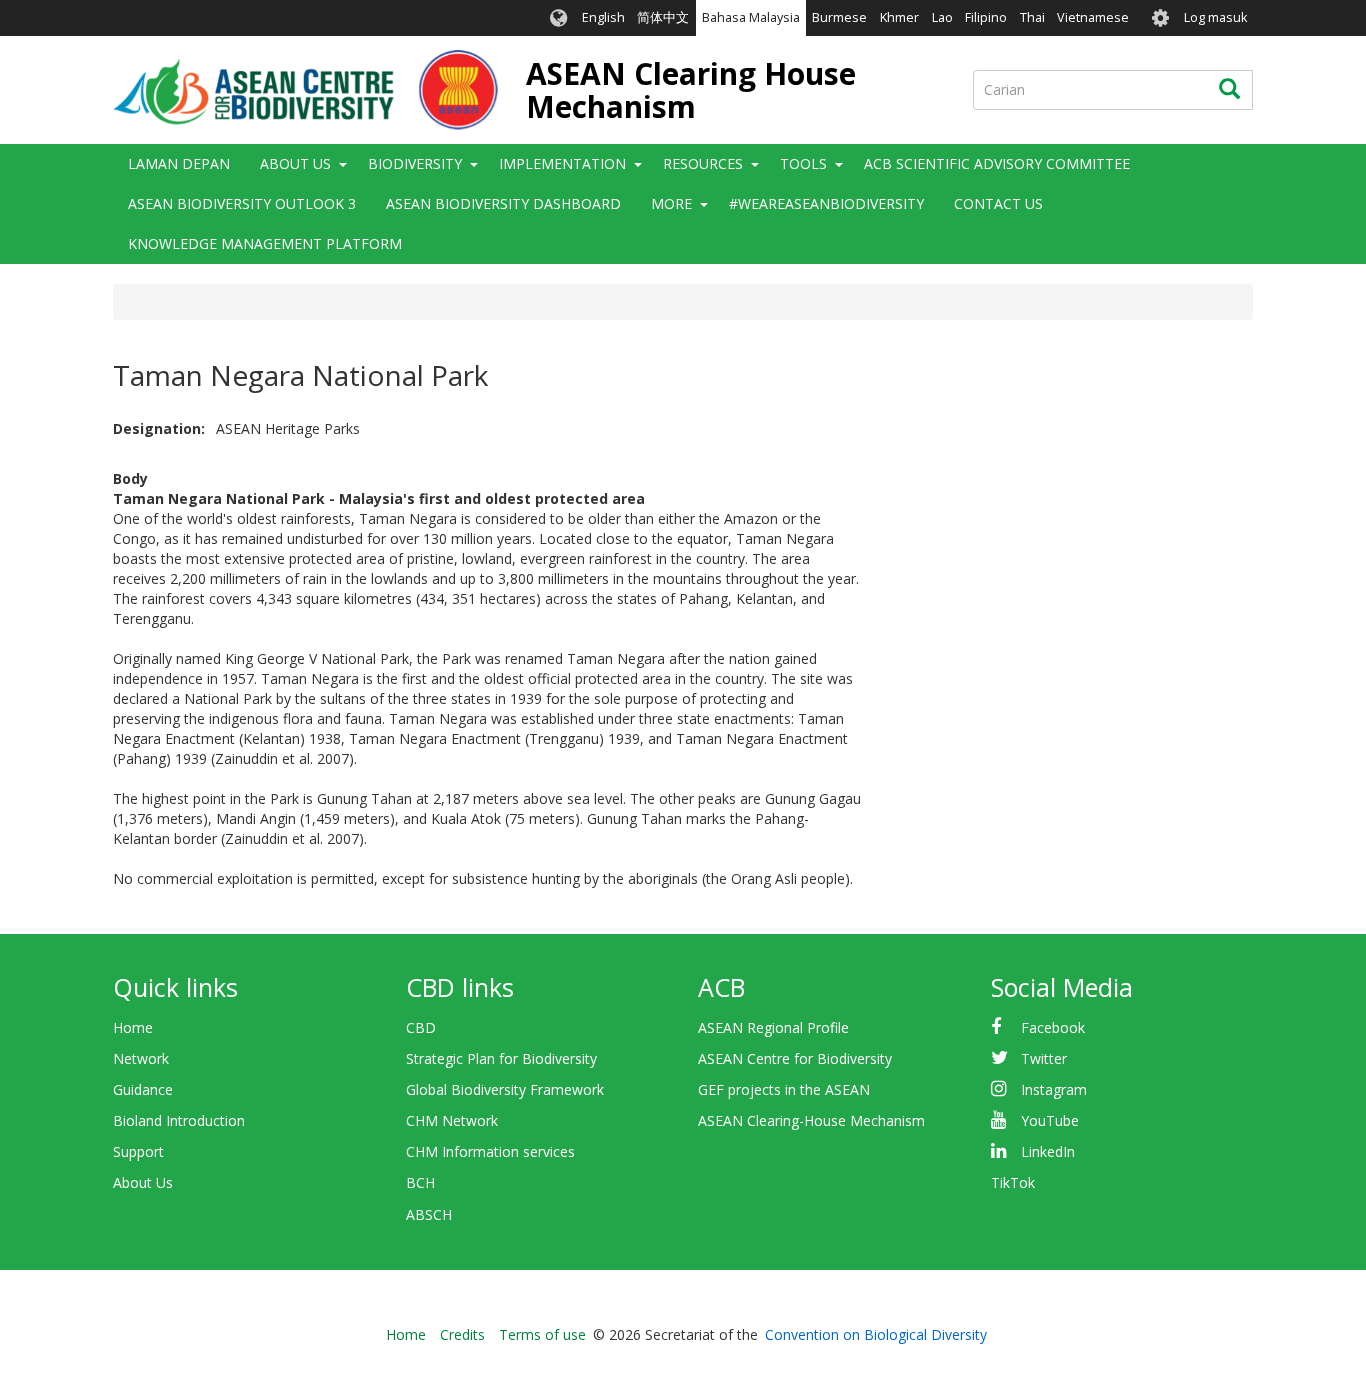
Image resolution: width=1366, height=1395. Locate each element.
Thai (1032, 17)
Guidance (143, 1089)
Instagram (1054, 1089)
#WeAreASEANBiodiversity (826, 203)
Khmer (899, 17)
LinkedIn (1048, 1151)
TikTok (1013, 1182)
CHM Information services (490, 1151)
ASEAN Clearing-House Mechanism (811, 1120)
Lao (942, 17)
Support (138, 1151)
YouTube (1050, 1120)
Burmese (839, 17)
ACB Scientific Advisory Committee (997, 163)
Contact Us (998, 203)
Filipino (986, 17)
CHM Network (452, 1120)
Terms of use (542, 1334)
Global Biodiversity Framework (505, 1089)
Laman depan (179, 163)
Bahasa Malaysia (751, 17)
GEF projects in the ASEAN (784, 1089)
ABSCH (429, 1214)
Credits (462, 1334)
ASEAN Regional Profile (773, 1027)
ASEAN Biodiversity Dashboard (503, 203)
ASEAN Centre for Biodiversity (795, 1058)
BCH (420, 1182)
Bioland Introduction (179, 1120)
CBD (421, 1027)
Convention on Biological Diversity (876, 1334)
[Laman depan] (305, 90)
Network (141, 1058)
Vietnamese (1093, 17)
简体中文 (663, 17)
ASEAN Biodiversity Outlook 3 (242, 203)
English (603, 17)
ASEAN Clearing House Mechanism (691, 90)
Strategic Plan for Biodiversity (501, 1058)
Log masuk (1215, 17)
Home (133, 1027)
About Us (143, 1182)
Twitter (1044, 1058)
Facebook (1053, 1027)
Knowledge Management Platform (265, 243)
